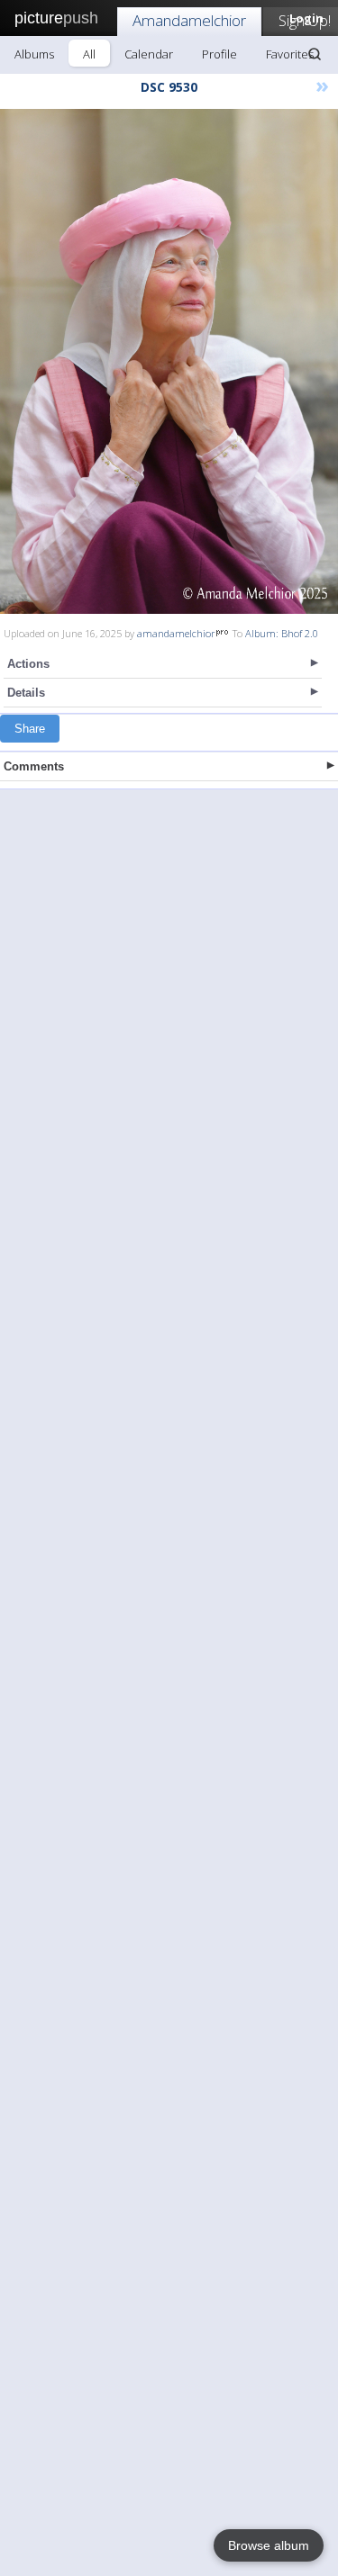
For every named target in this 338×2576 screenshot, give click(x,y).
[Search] (315, 54)
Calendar (149, 54)
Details (26, 693)
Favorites (290, 54)
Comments (34, 766)
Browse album (269, 2545)
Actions (28, 664)
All (89, 54)
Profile (219, 54)
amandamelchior (176, 633)
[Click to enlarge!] (169, 361)
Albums (34, 54)
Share (30, 729)
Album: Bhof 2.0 (282, 633)
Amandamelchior (189, 20)
